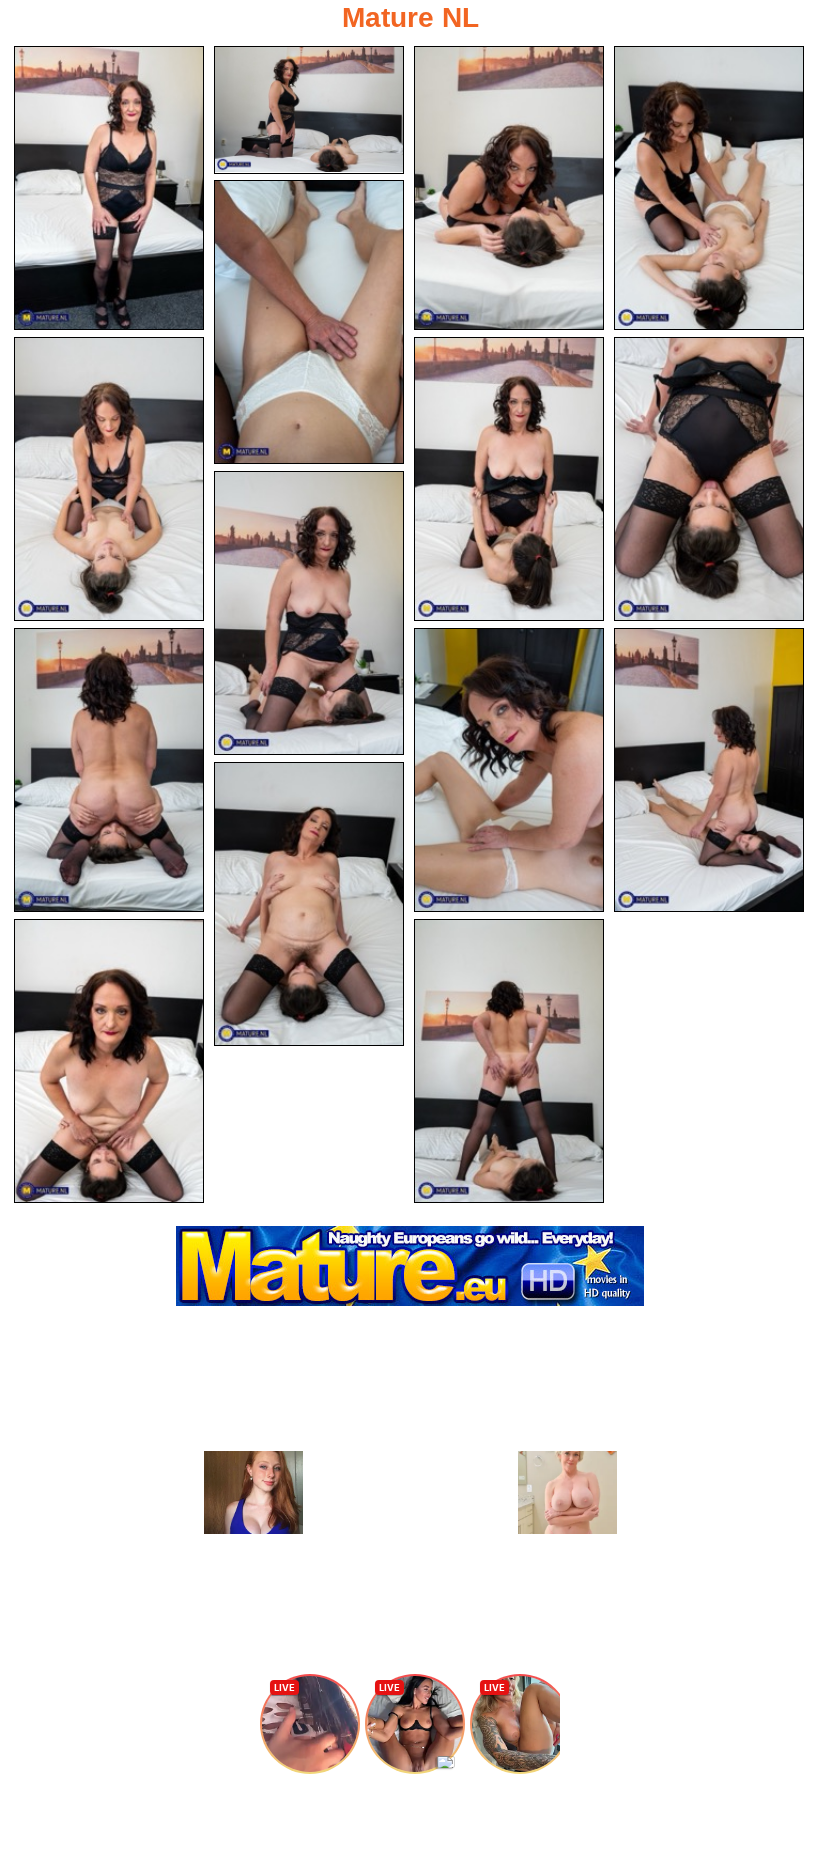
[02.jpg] (309, 110)
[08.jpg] (709, 479)
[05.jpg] (309, 322)
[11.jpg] (509, 770)
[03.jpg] (509, 188)
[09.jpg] (309, 613)
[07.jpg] (509, 479)
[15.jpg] (509, 1061)
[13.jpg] (309, 904)
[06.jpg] (109, 479)
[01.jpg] (109, 188)
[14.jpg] (109, 1061)
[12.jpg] (709, 770)
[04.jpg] (709, 188)
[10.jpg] (109, 770)
